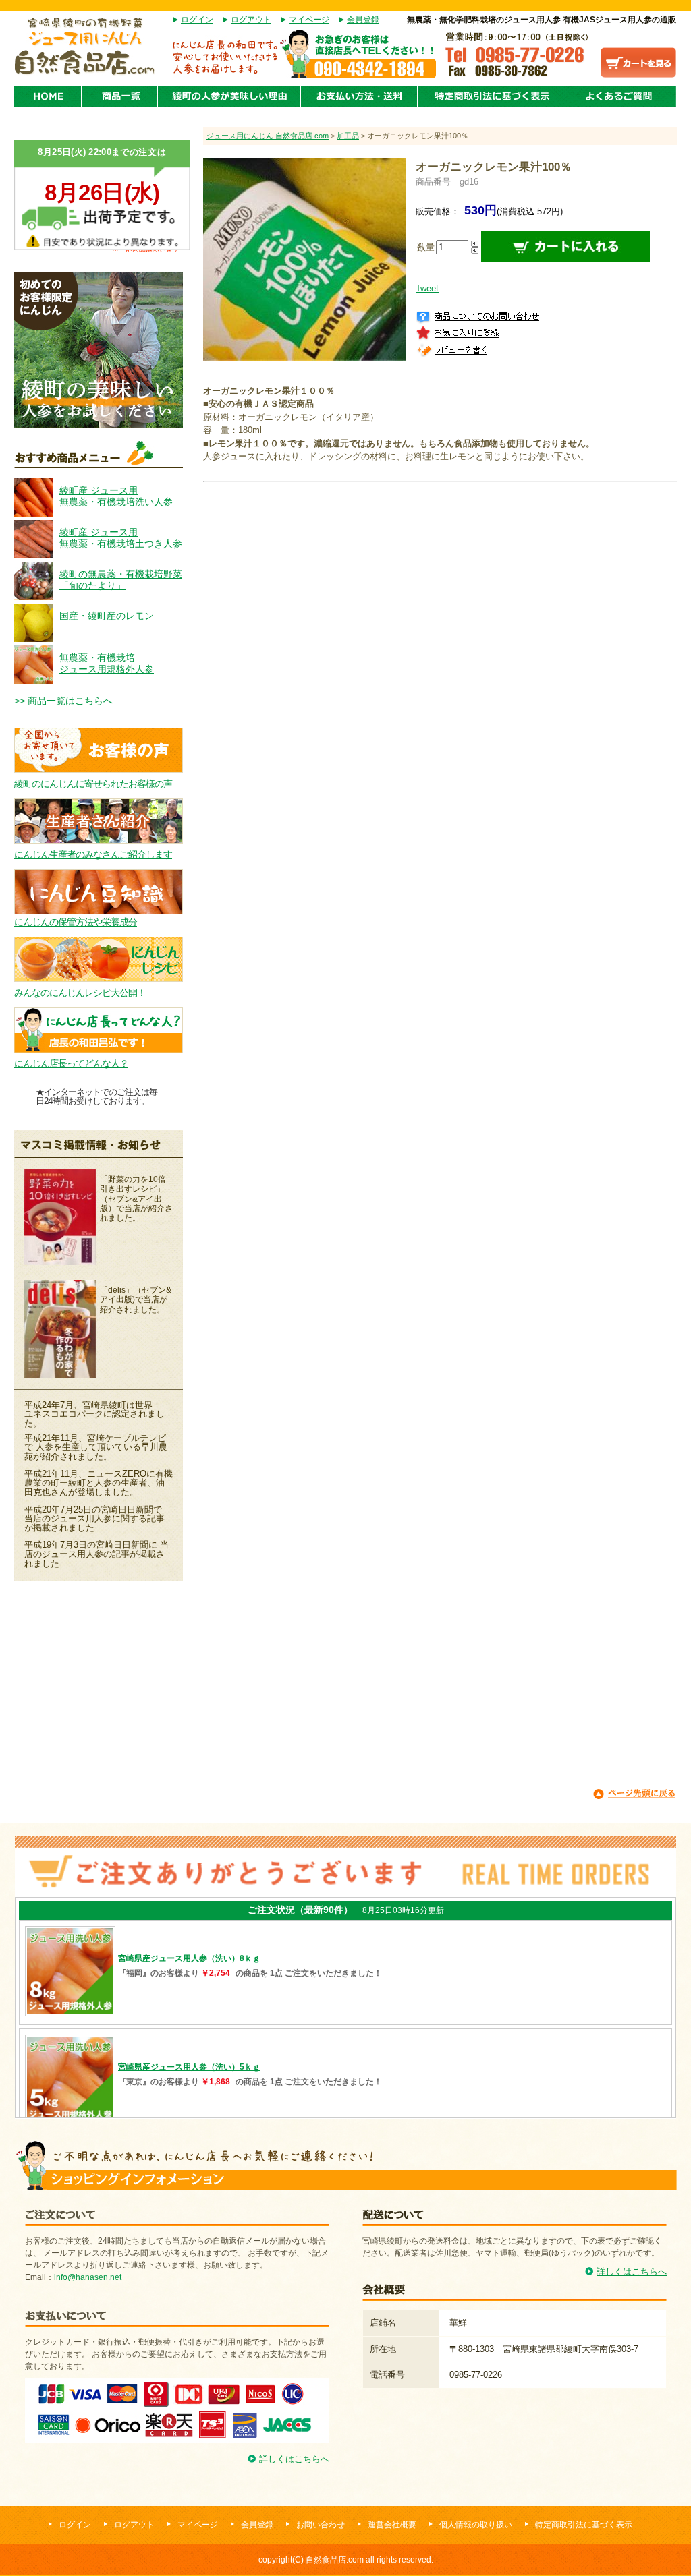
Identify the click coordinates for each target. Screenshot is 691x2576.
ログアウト (251, 20)
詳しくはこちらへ (294, 2459)
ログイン (197, 20)
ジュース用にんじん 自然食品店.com (268, 136)
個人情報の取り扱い (476, 2525)
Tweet (427, 288)
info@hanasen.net (88, 2277)
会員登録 (363, 20)
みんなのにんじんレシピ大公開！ (80, 993)
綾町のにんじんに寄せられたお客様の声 (93, 784)
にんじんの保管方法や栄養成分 (76, 922)
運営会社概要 (392, 2525)
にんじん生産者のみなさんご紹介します (93, 854)
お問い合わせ (321, 2525)
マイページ (309, 20)
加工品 (348, 136)
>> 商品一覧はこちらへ (63, 701)
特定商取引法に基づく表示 (584, 2525)
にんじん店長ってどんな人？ (71, 1063)
